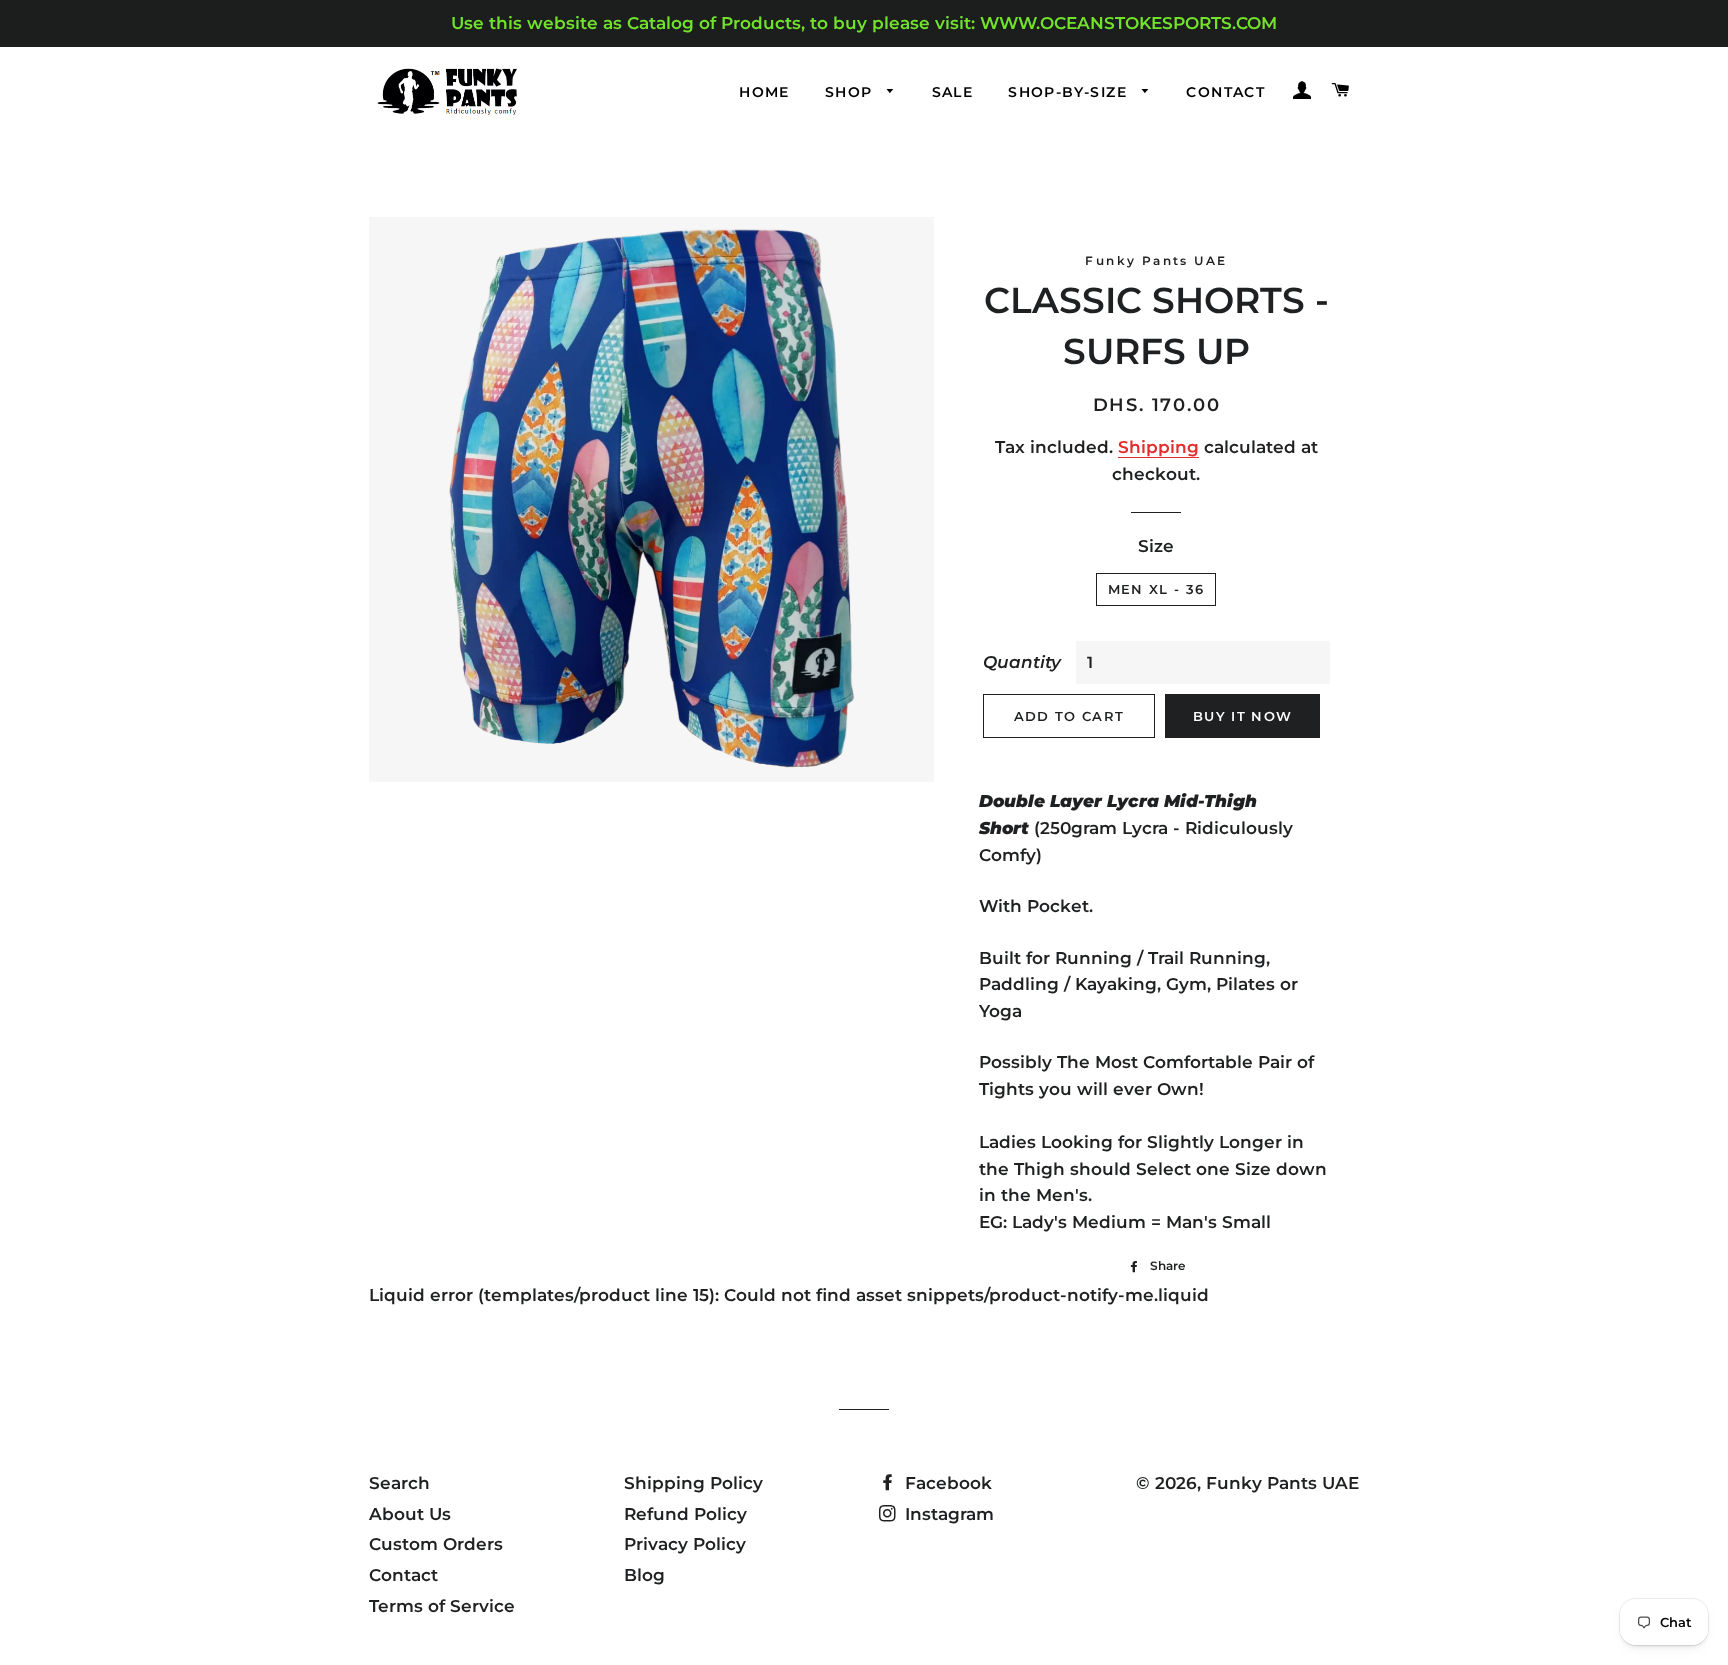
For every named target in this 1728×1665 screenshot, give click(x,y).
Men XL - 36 (1156, 589)
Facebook (946, 1483)
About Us (410, 1514)
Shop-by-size (1070, 92)
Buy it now (1242, 716)
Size (1156, 546)
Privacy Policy (685, 1544)
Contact (1225, 92)
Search (399, 1483)
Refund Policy (685, 1514)
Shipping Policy (693, 1483)
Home (764, 92)
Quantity (1022, 662)
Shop (851, 92)
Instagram (947, 1514)
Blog (644, 1575)
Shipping (1158, 447)
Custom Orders (436, 1544)
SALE (953, 92)
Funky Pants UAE (1282, 1483)
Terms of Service (442, 1606)
